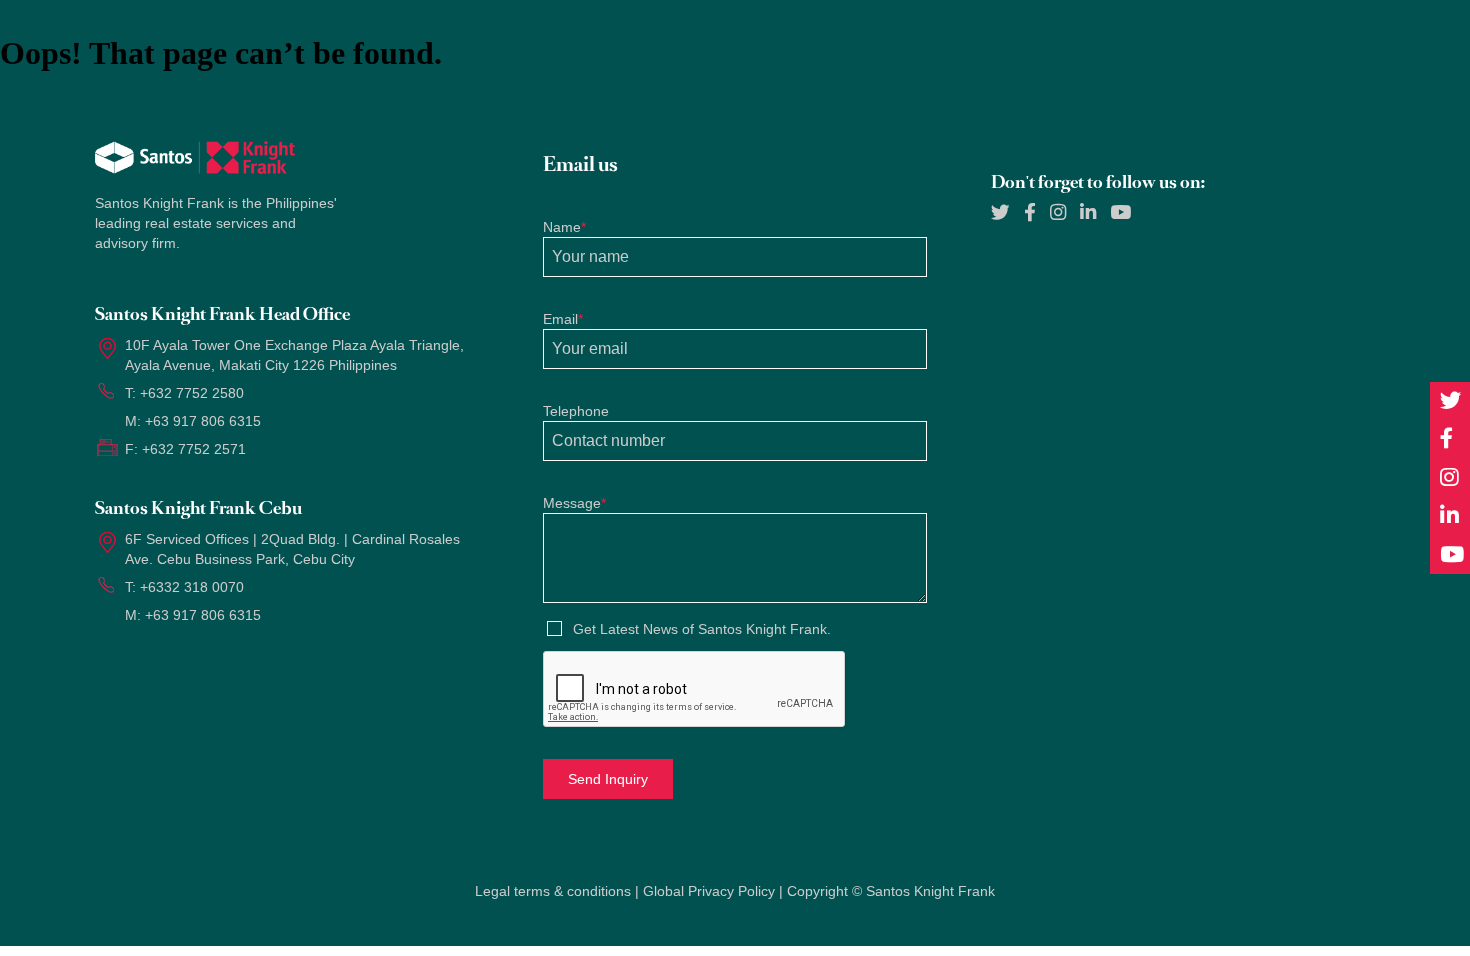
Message (574, 503)
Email (563, 319)
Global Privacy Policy (709, 891)
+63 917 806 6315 (203, 421)
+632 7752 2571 (194, 449)
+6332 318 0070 (192, 587)
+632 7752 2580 (192, 393)
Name (564, 227)
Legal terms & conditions (553, 891)
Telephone (576, 411)
